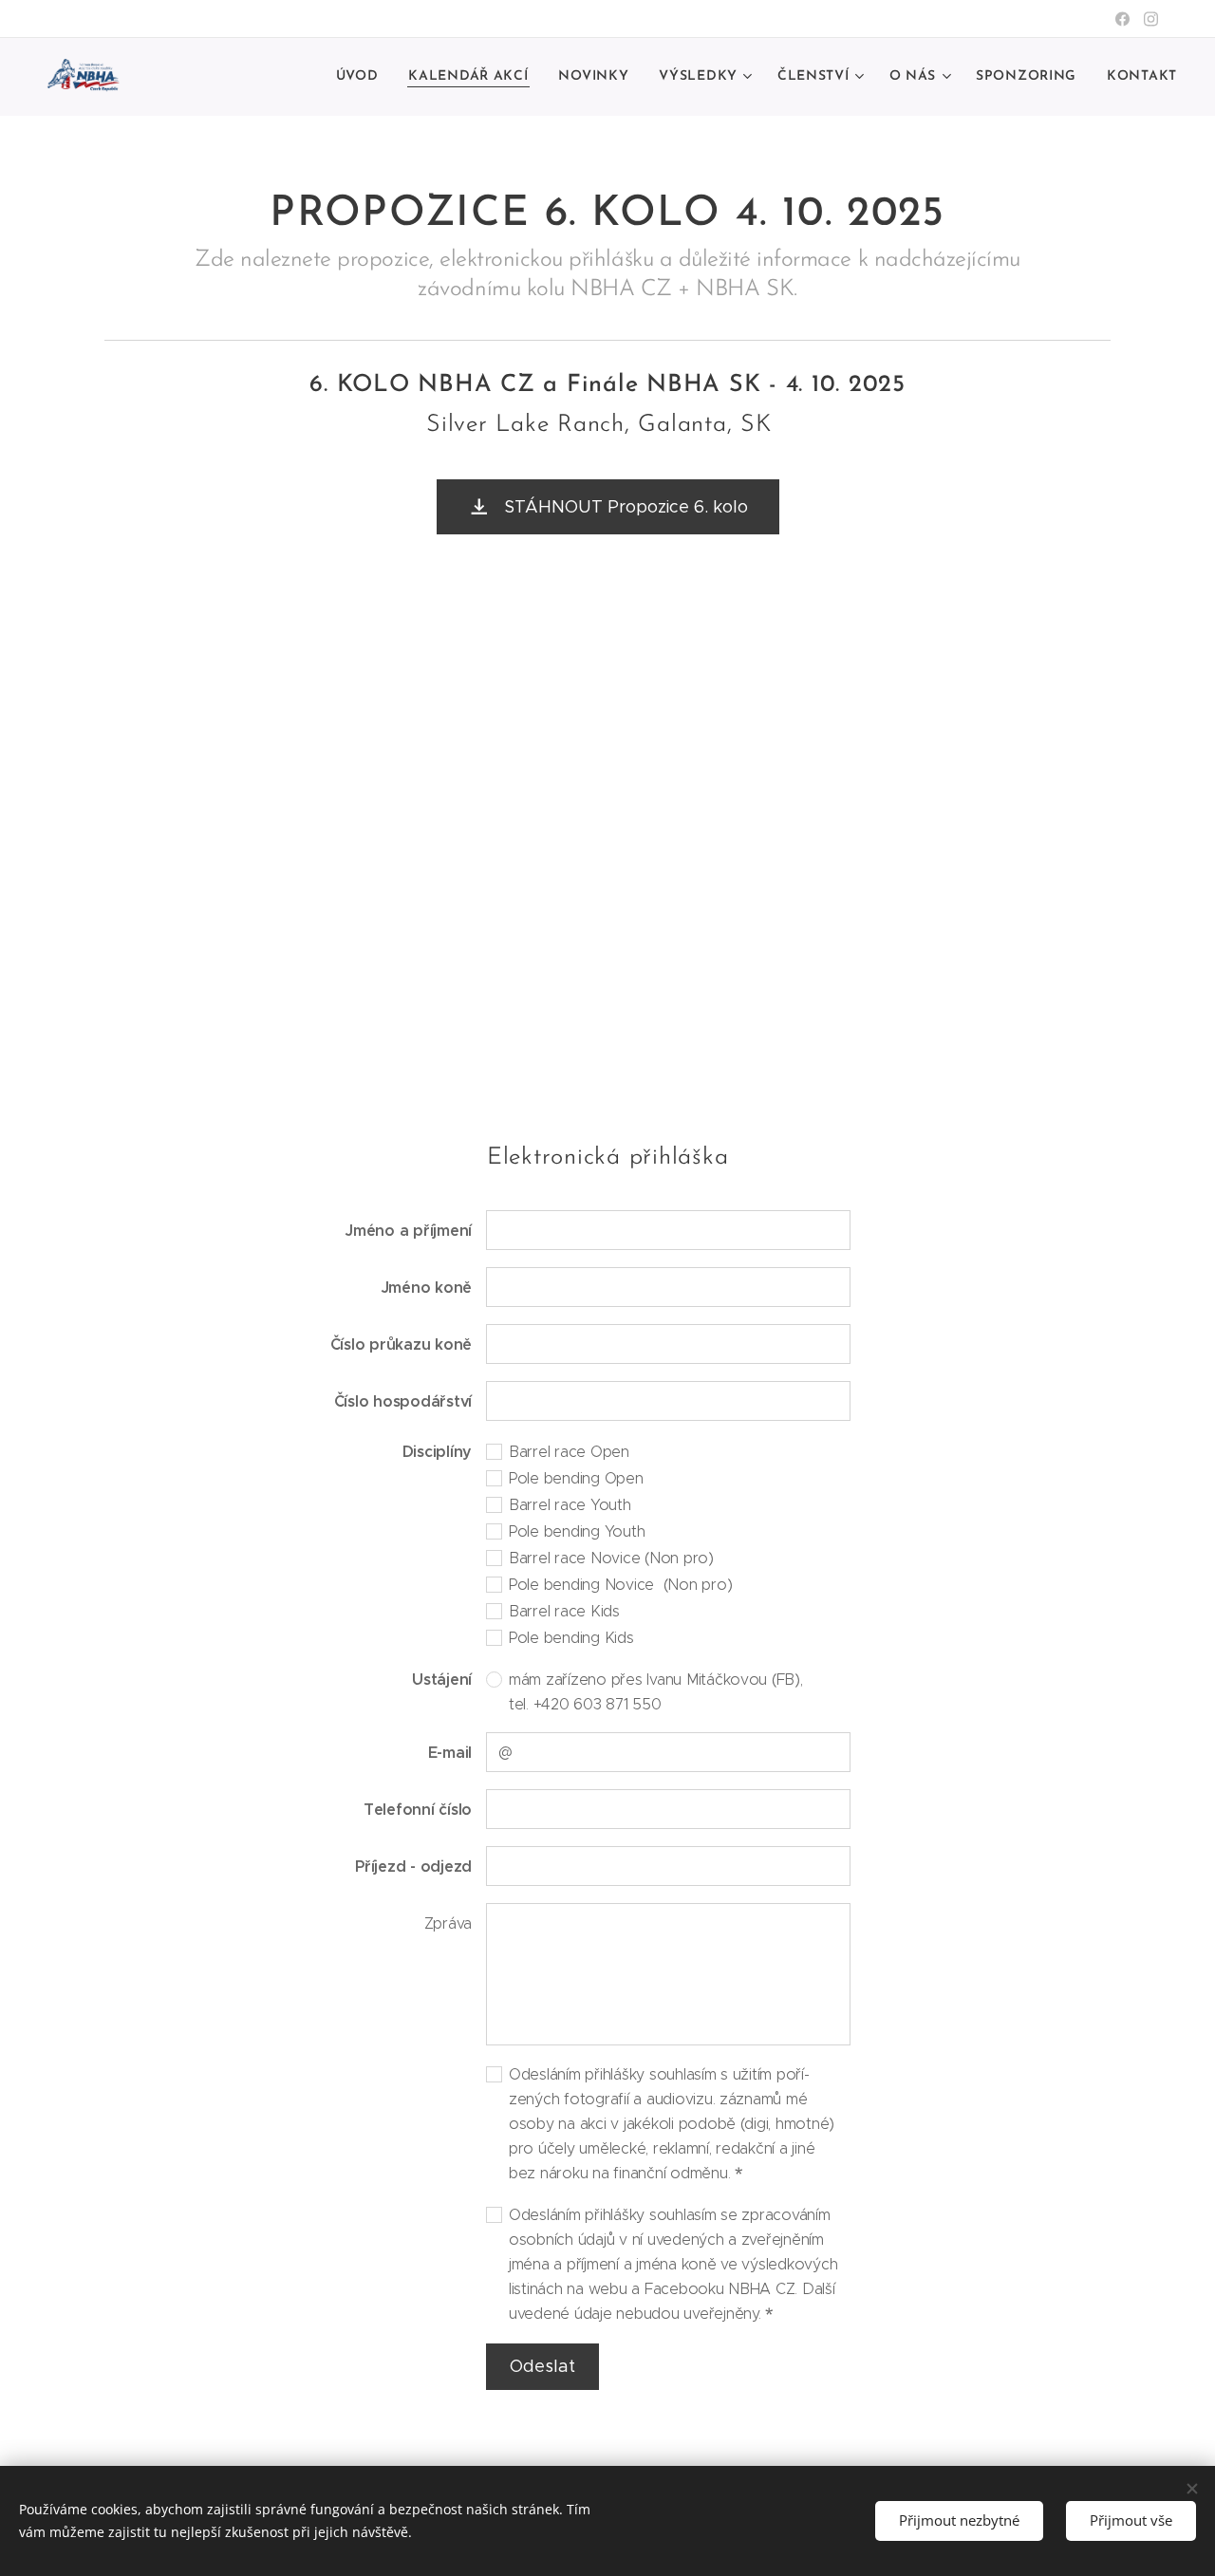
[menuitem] (363, 77)
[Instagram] (1151, 19)
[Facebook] (1122, 19)
